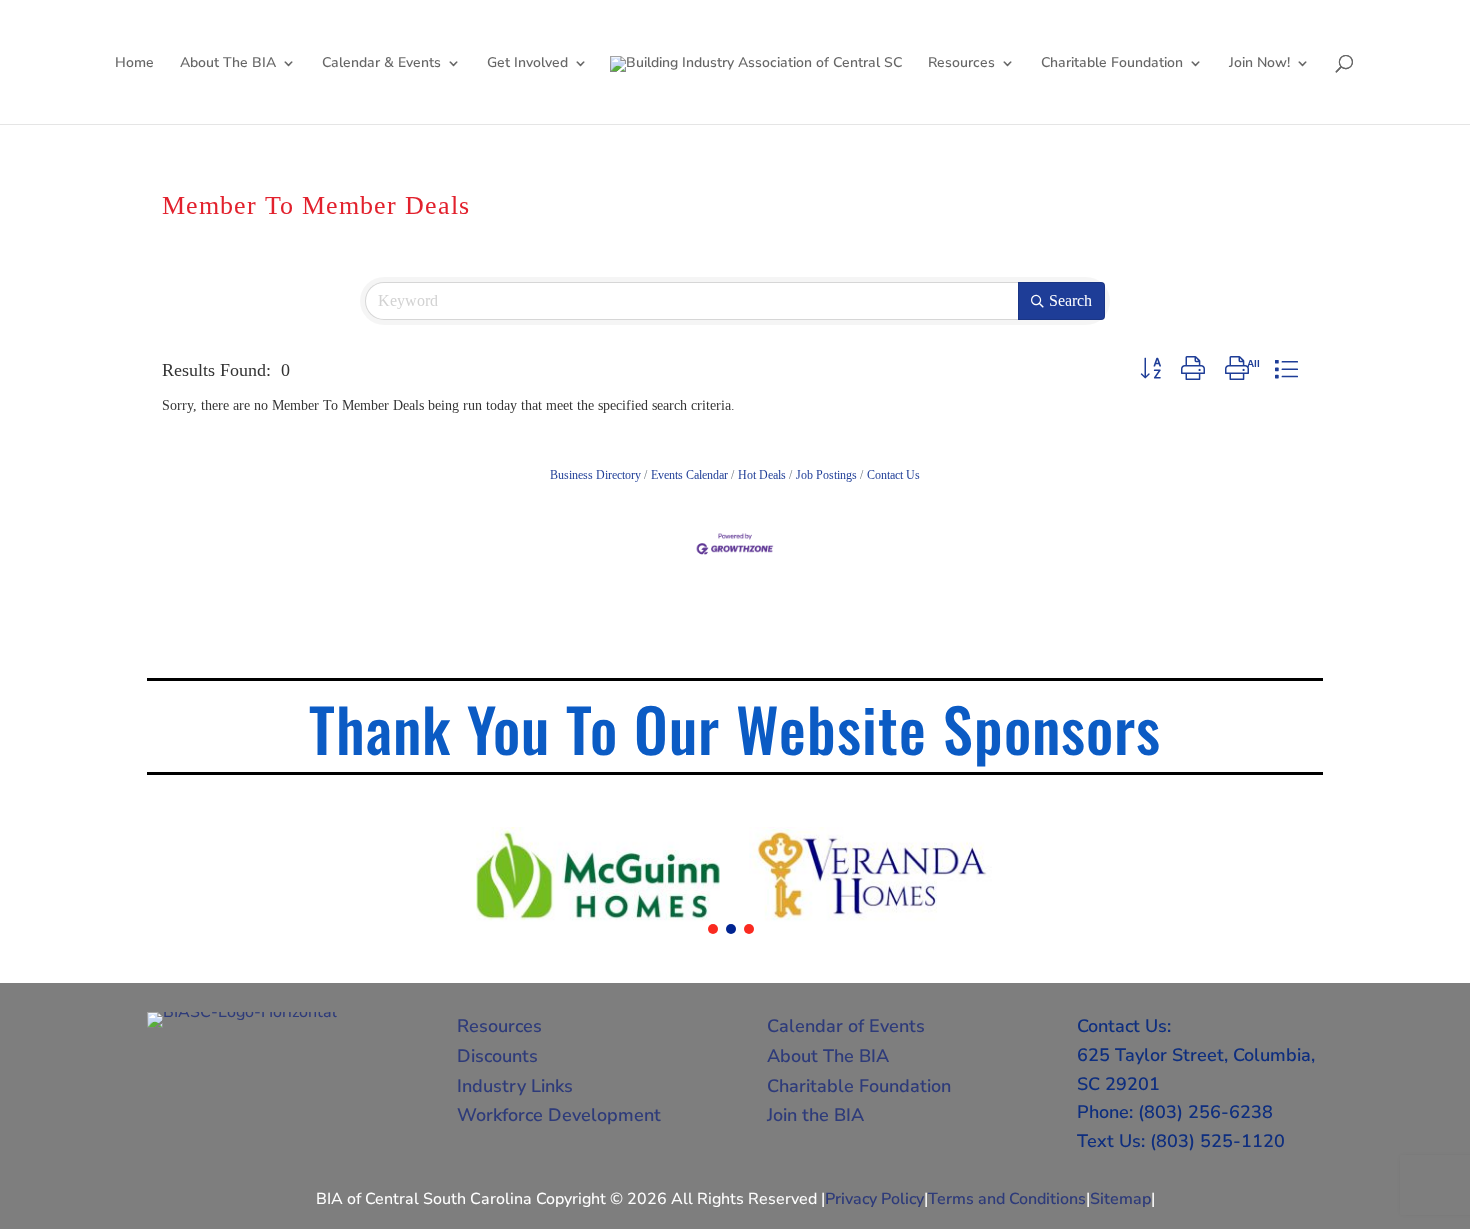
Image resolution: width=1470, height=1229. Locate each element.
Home (134, 64)
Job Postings (826, 475)
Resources (961, 64)
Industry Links (515, 1086)
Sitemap (1120, 1199)
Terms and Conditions (1007, 1199)
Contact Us (893, 475)
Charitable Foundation (1112, 64)
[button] (1150, 369)
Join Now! (1259, 64)
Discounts (497, 1056)
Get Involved (527, 64)
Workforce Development (559, 1115)
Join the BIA (815, 1115)
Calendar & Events (381, 64)
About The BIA (228, 64)
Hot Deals (762, 475)
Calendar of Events (846, 1026)
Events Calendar (689, 475)
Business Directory (595, 475)
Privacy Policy (874, 1199)
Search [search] (1070, 300)
